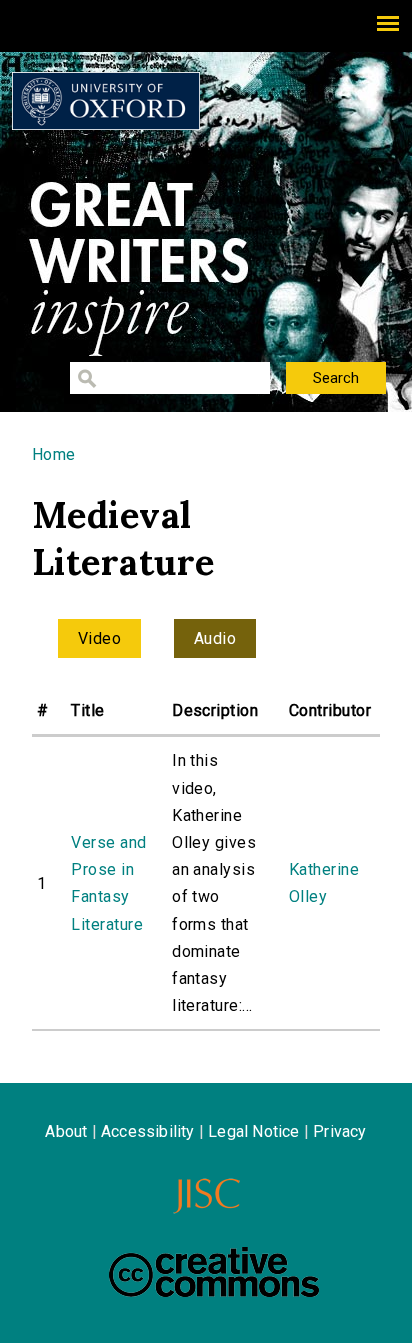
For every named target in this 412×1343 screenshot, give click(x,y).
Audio (215, 638)
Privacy (339, 1131)
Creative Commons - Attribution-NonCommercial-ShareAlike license (214, 1272)
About (66, 1131)
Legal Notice (253, 1131)
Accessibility (148, 1131)
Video (99, 638)
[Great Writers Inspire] (106, 101)
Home (54, 454)
